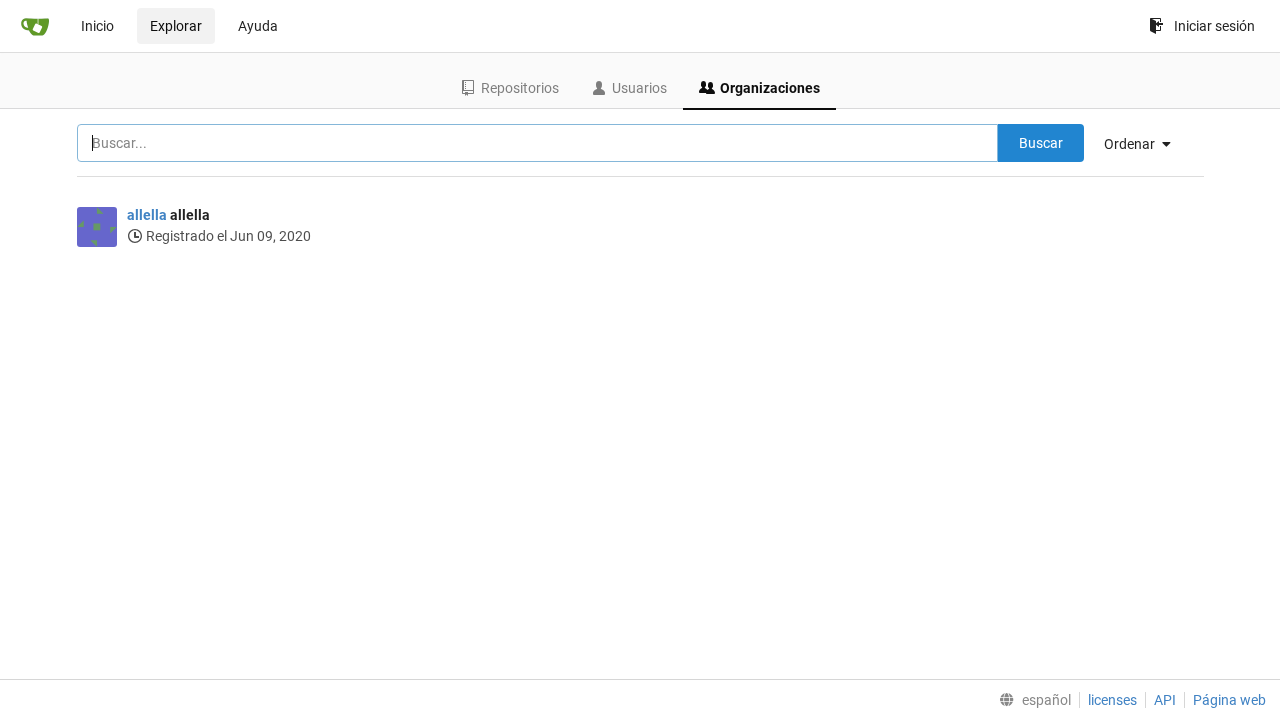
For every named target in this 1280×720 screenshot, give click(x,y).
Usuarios (639, 88)
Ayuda (258, 26)
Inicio (97, 26)
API (1165, 700)
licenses (1112, 700)
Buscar (1041, 143)
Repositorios (520, 88)
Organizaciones (770, 88)
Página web (1229, 700)
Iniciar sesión (1214, 26)
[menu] (1145, 144)
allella (147, 215)
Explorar (176, 26)
